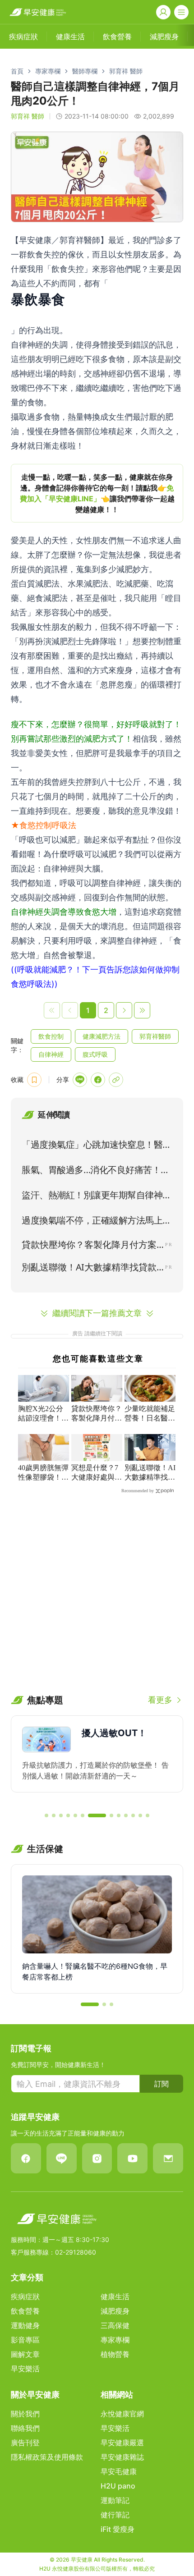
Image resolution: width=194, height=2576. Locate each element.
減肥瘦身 (115, 2311)
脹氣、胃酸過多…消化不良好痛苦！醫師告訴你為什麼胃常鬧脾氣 (96, 1172)
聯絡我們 (25, 2428)
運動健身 (25, 2325)
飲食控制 (51, 1036)
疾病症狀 (25, 2296)
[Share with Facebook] (98, 1080)
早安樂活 (25, 2369)
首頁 (17, 71)
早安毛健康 (119, 2471)
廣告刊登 (25, 2443)
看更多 (160, 1700)
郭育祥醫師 (155, 1036)
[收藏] (34, 1080)
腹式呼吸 (95, 1054)
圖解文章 (25, 2354)
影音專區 (25, 2340)
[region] (97, 493)
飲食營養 (25, 2311)
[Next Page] (124, 1010)
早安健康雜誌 (122, 2457)
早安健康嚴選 (122, 2443)
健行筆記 (115, 2515)
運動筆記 (115, 2500)
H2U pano (118, 2486)
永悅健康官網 (122, 2414)
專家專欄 (48, 71)
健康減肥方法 (102, 1036)
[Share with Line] (80, 1080)
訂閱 (162, 2084)
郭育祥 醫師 (126, 71)
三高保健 (115, 2325)
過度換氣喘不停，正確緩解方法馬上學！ (92, 1222)
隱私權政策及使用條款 (47, 2457)
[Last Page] (142, 1010)
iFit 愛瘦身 (118, 2529)
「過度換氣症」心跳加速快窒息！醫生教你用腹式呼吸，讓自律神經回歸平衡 (97, 1146)
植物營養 (115, 2354)
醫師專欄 (85, 71)
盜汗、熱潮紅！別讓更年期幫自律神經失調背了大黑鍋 (97, 1197)
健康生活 (115, 2296)
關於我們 (25, 2414)
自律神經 (51, 1054)
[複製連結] (116, 1080)
